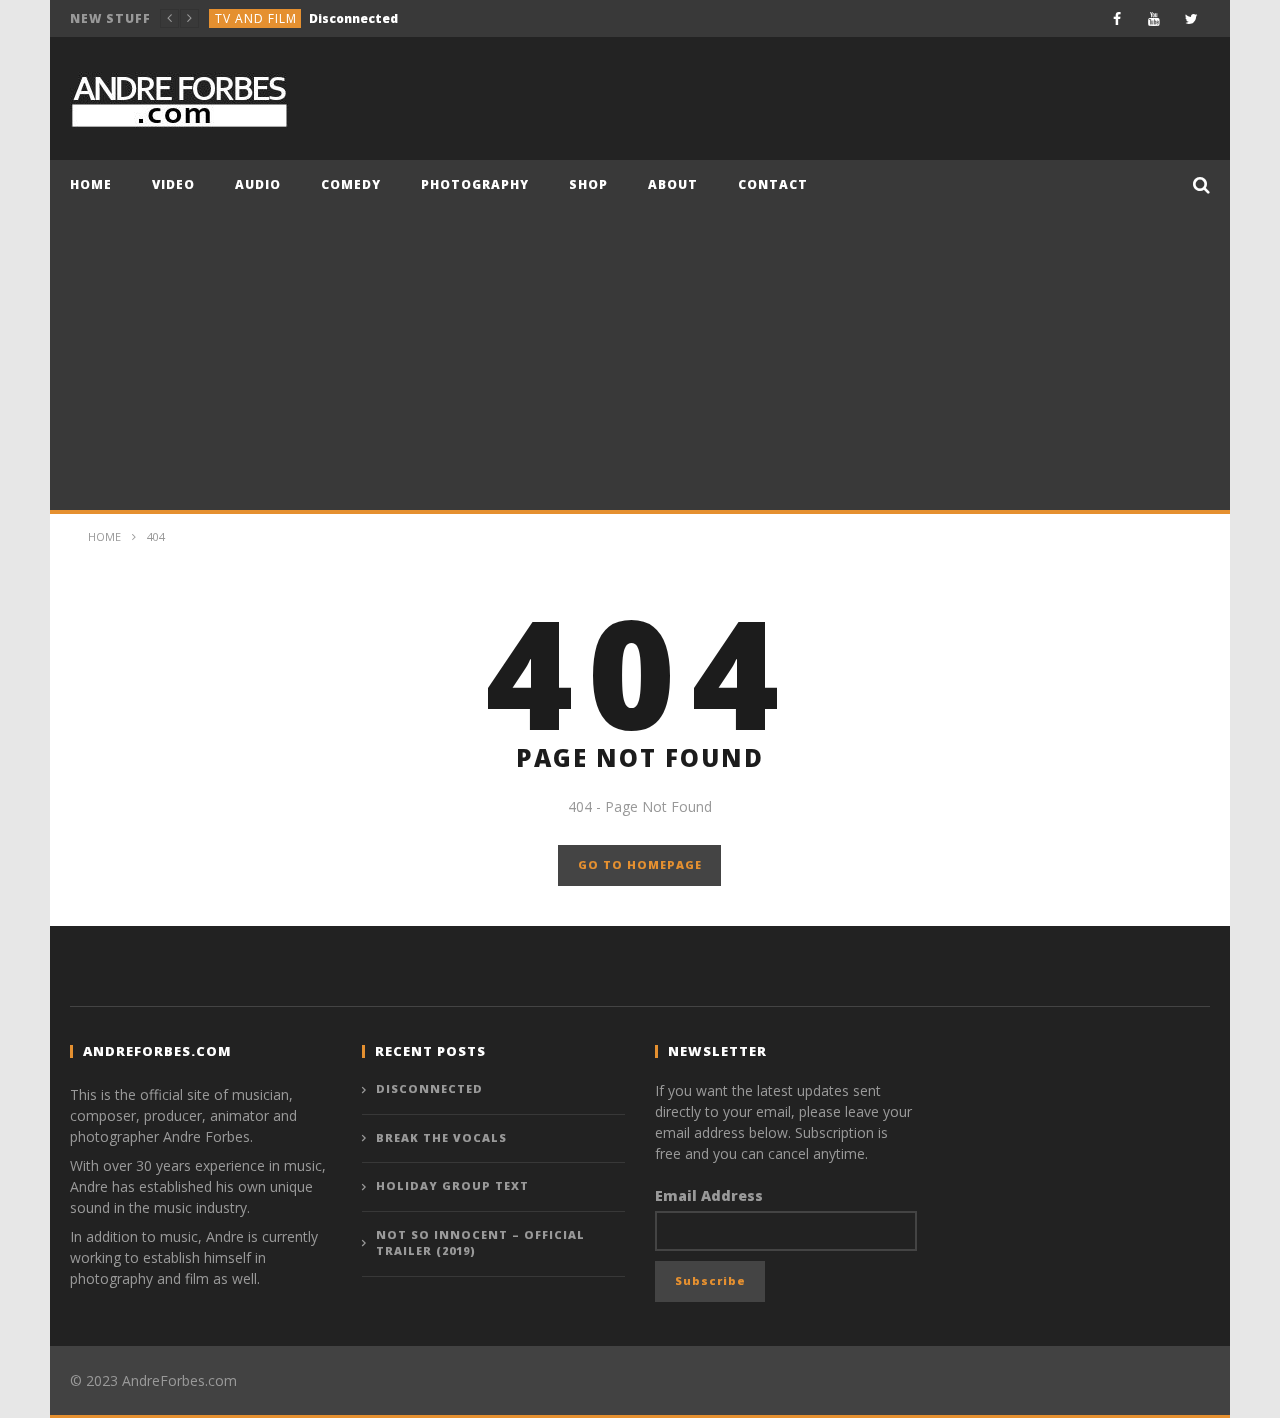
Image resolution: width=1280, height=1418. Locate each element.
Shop (588, 184)
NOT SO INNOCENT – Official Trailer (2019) (480, 1243)
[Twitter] (1191, 18)
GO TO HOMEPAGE (640, 864)
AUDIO (258, 184)
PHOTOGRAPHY (475, 184)
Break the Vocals (337, 19)
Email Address (709, 1195)
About (673, 184)
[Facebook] (1117, 18)
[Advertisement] (640, 360)
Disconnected (429, 1088)
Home (91, 184)
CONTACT (773, 184)
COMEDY (351, 184)
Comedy (243, 19)
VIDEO (173, 184)
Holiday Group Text (452, 1185)
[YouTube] (1154, 18)
